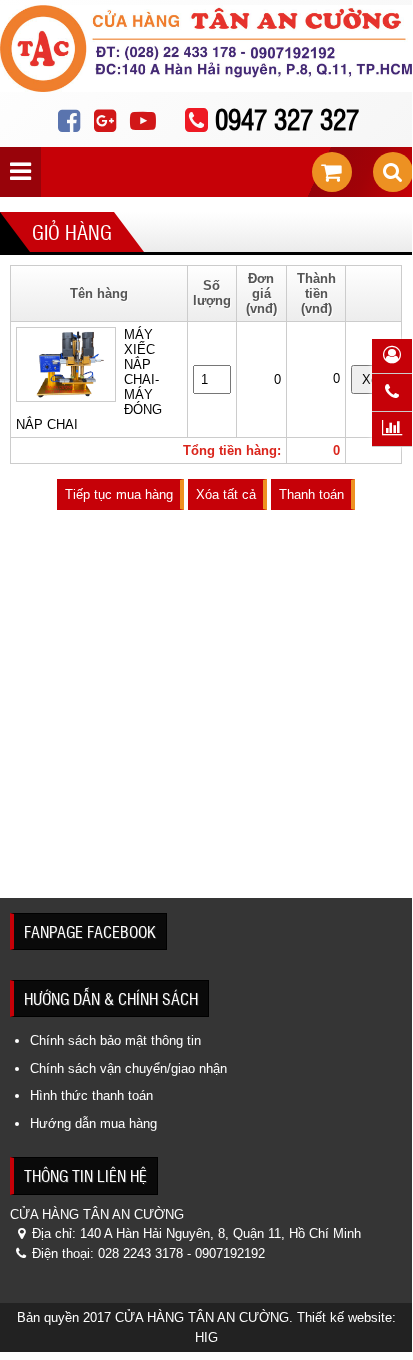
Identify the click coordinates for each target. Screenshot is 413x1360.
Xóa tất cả (226, 494)
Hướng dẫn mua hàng (93, 1123)
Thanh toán (311, 494)
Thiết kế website (344, 1317)
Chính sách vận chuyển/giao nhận (128, 1068)
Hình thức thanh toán (91, 1095)
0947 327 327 (287, 118)
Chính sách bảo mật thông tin (115, 1040)
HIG (206, 1337)
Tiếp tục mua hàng (119, 494)
